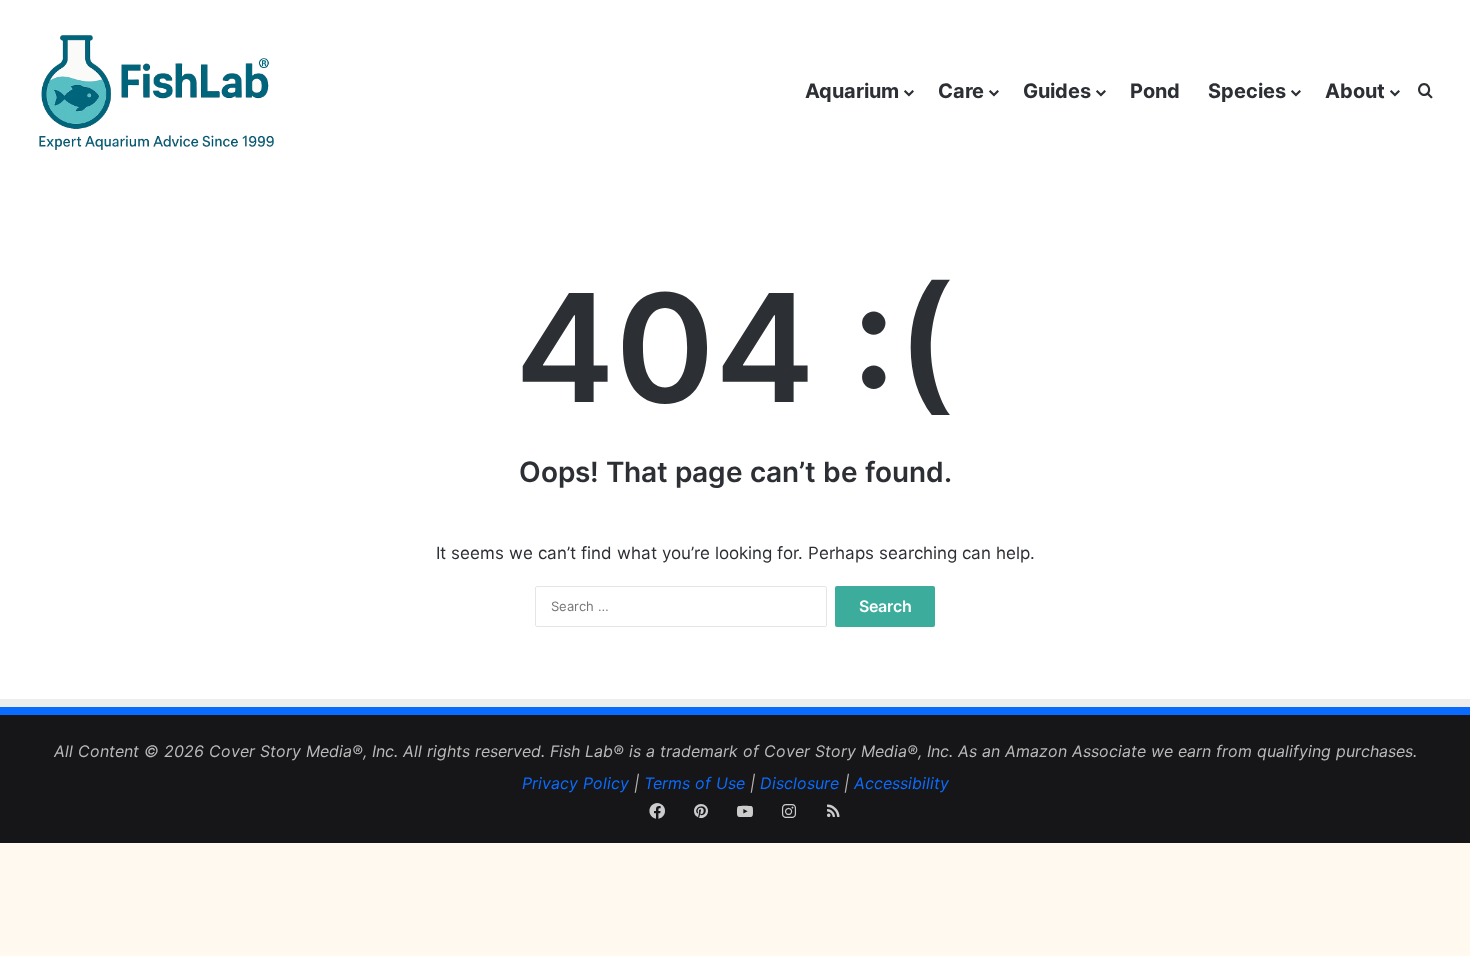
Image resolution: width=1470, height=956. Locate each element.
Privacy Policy (575, 783)
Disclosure (799, 783)
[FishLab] (154, 91)
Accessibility (901, 783)
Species (1247, 91)
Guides (1057, 91)
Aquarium (852, 91)
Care (961, 91)
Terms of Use (694, 783)
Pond (1155, 91)
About (1355, 91)
